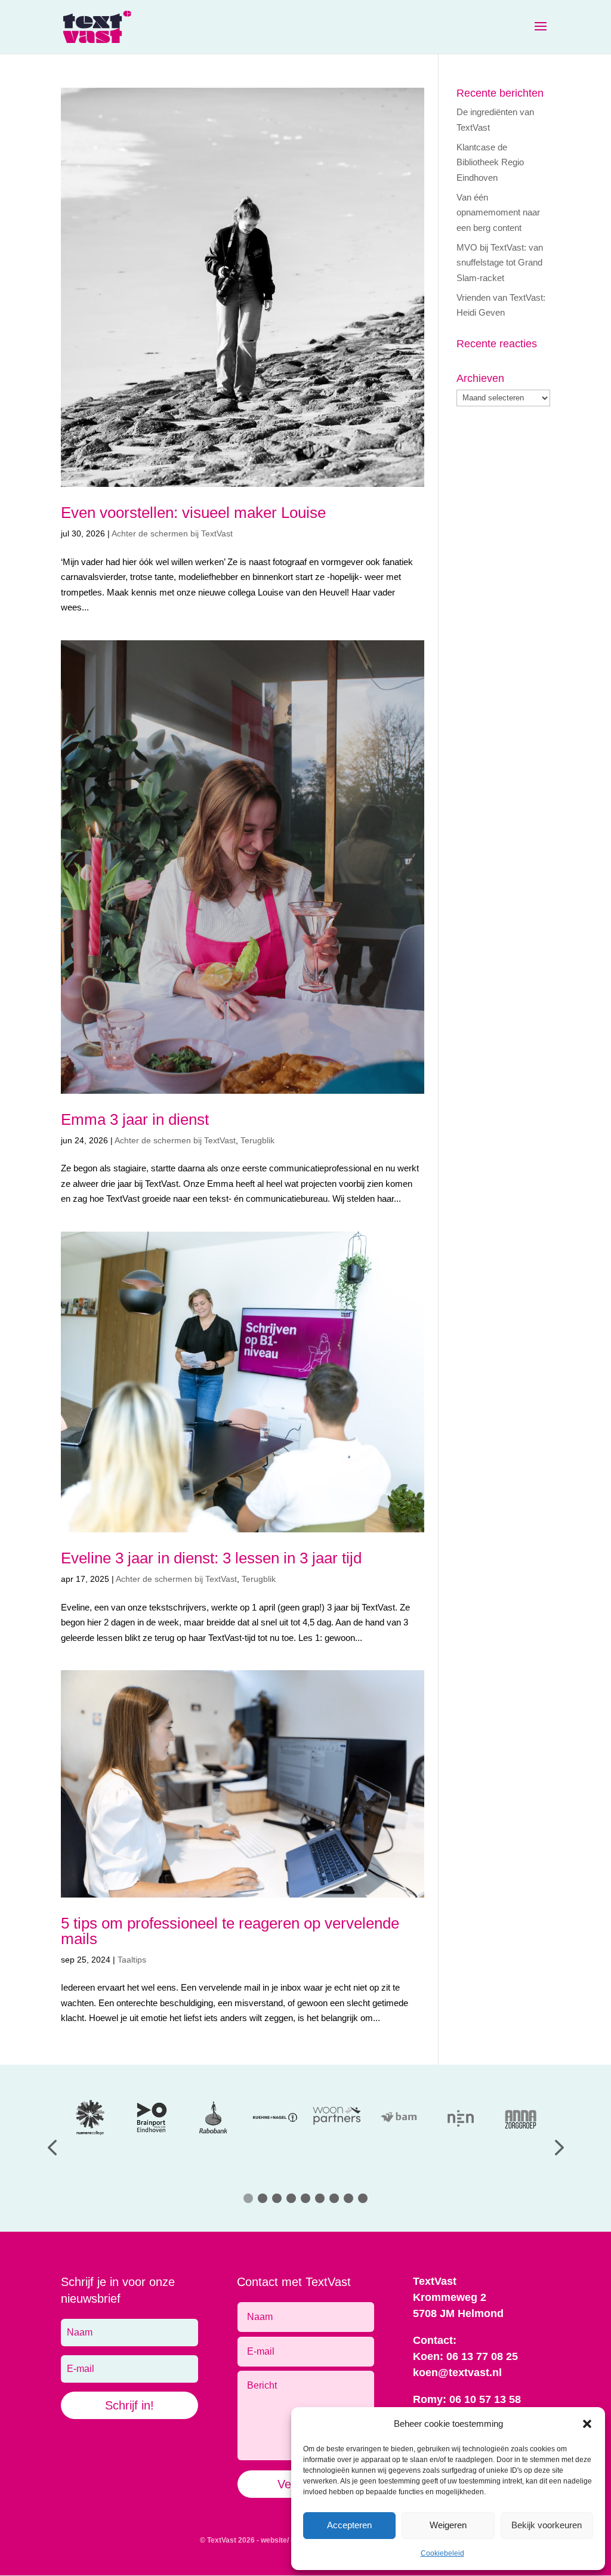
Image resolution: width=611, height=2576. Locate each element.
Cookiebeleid (442, 2553)
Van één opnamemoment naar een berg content (498, 212)
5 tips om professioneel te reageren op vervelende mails (230, 1931)
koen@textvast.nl (457, 2373)
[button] (587, 2424)
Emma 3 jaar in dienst (135, 1119)
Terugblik (257, 1140)
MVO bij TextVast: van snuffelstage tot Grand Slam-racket (500, 263)
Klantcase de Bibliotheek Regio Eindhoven (490, 162)
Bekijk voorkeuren (547, 2525)
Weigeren (448, 2525)
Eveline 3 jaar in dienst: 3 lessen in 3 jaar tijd (211, 1558)
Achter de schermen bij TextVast (172, 533)
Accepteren (349, 2525)
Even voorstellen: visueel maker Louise (193, 513)
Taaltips (132, 1960)
